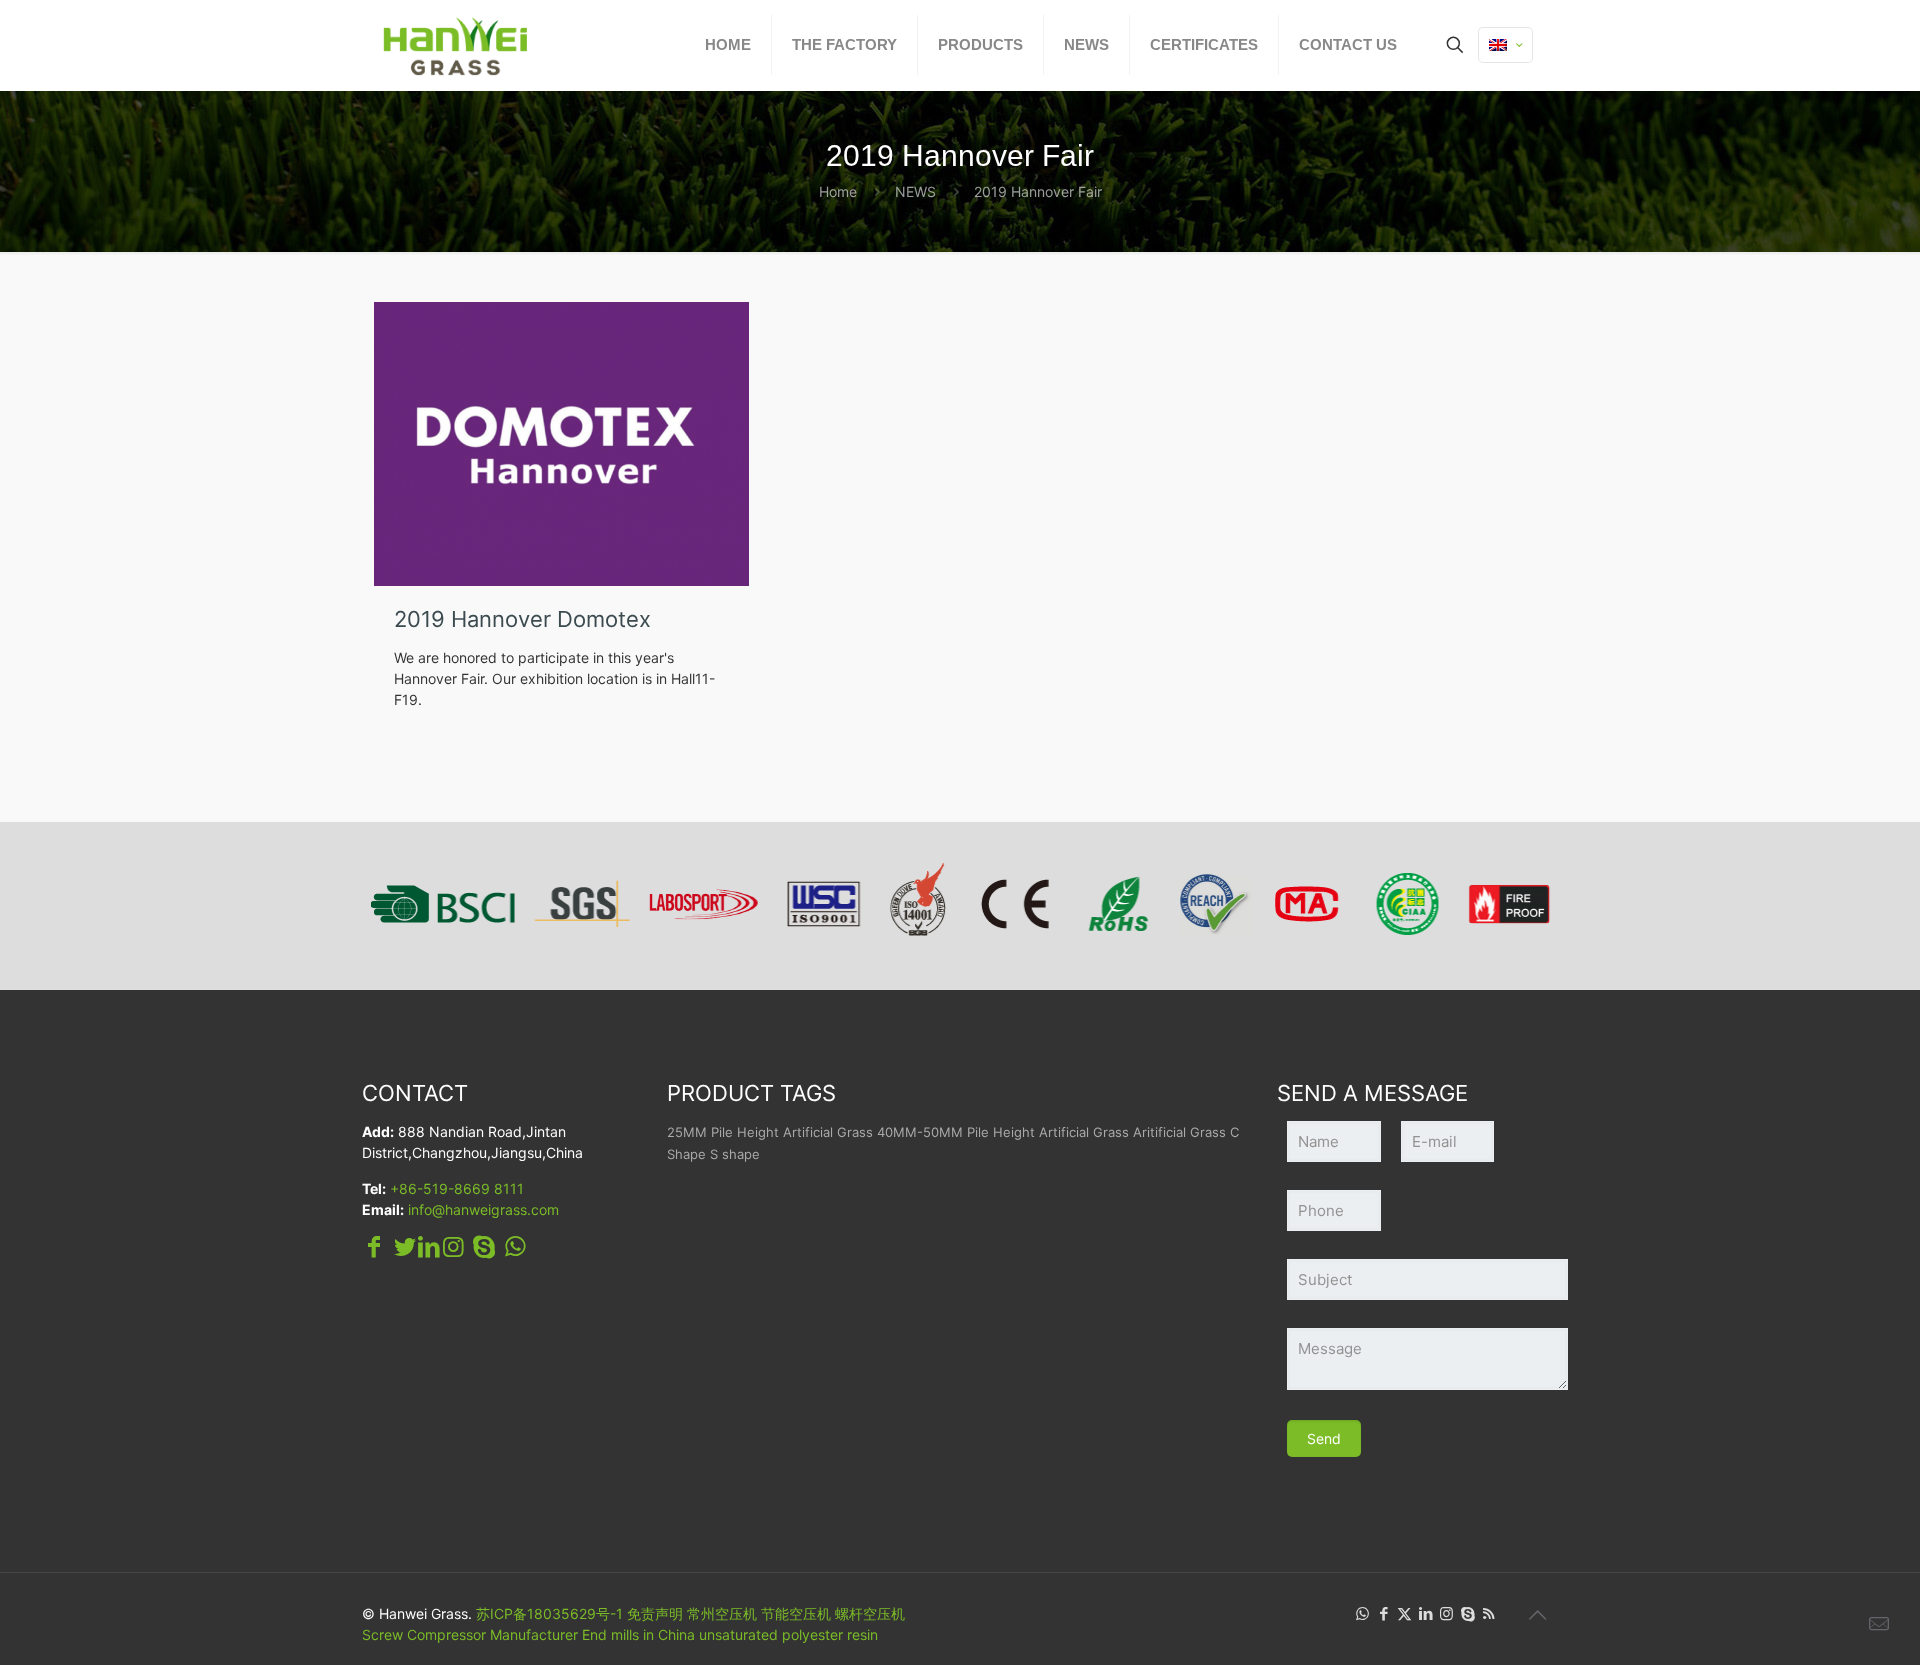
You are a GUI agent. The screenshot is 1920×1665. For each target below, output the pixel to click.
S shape (735, 1154)
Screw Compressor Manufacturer (470, 1634)
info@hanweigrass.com (483, 1209)
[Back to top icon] (1537, 1615)
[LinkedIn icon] (1425, 1613)
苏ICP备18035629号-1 (549, 1613)
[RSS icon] (1488, 1613)
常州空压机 (722, 1613)
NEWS (915, 191)
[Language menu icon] (1505, 45)
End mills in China (638, 1634)
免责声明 (655, 1613)
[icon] (1467, 1613)
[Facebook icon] (1383, 1613)
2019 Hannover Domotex (522, 619)
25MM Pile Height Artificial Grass (770, 1132)
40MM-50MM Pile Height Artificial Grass (1003, 1132)
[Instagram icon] (1446, 1613)
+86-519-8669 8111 (457, 1188)
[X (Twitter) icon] (1404, 1613)
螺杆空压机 (870, 1613)
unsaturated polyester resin (788, 1634)
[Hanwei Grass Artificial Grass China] (502, 45)
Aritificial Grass (1179, 1132)
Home (838, 191)
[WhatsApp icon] (1362, 1613)
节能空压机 (796, 1613)
